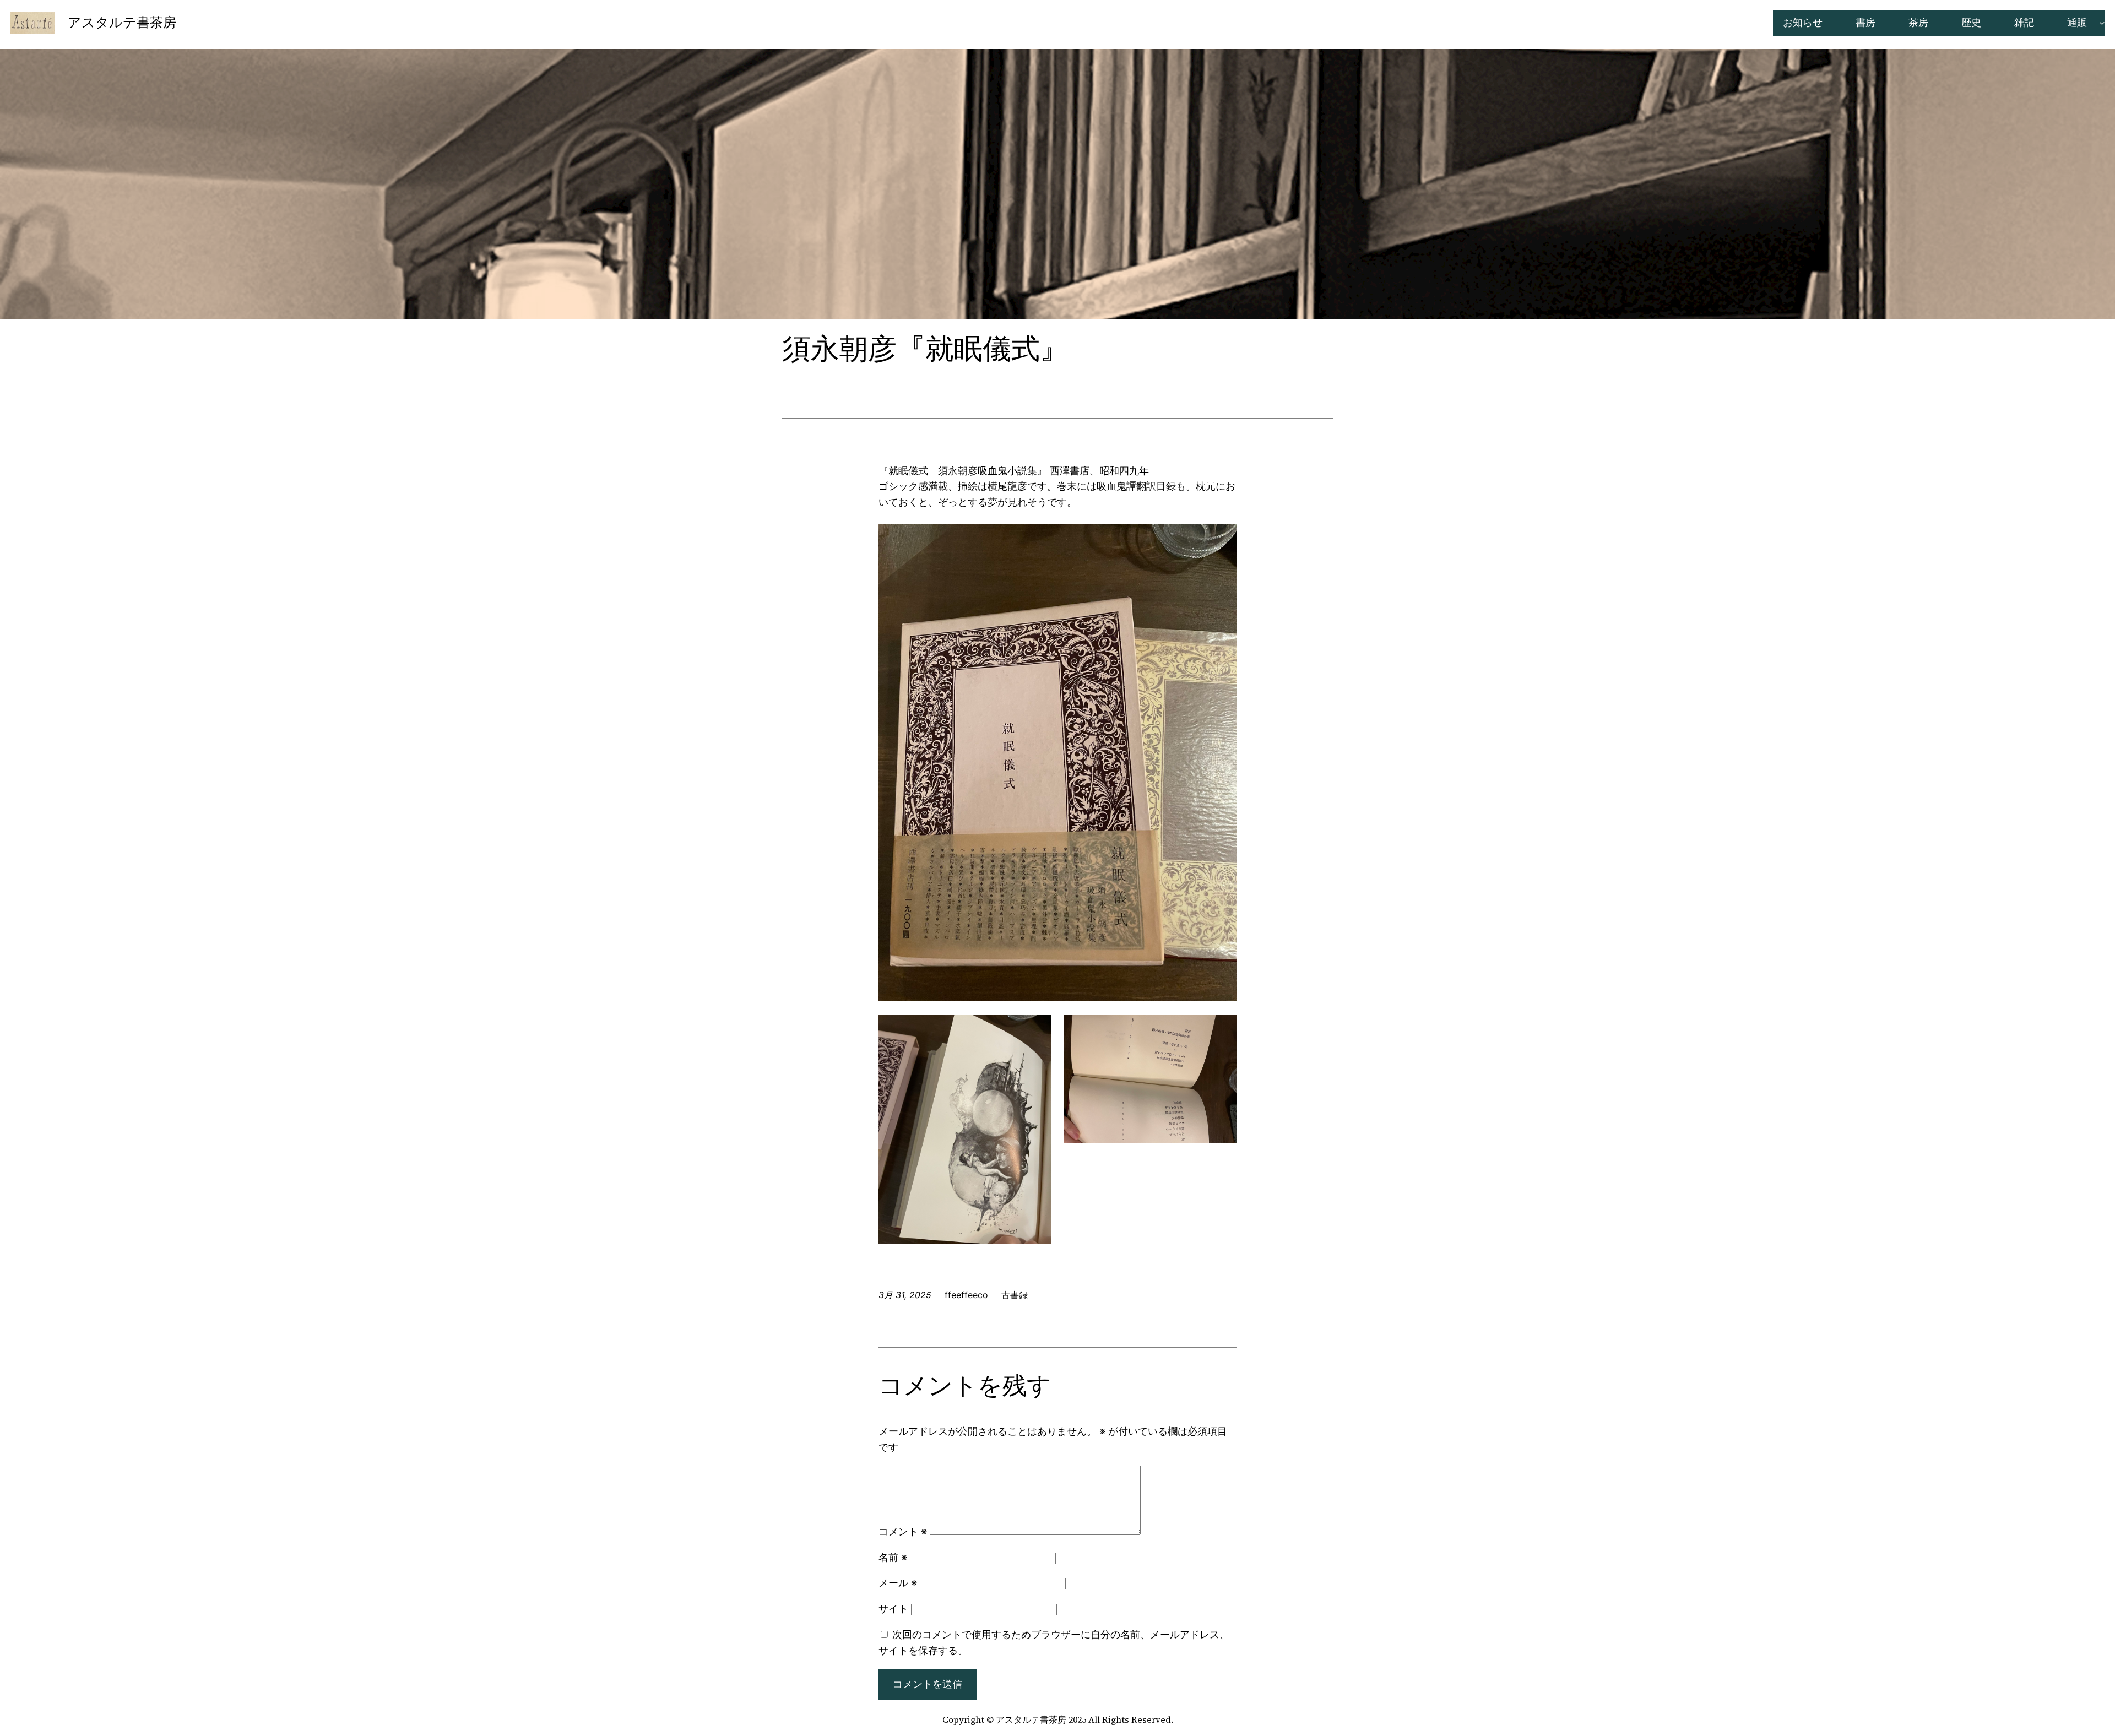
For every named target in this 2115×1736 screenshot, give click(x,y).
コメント (903, 1531)
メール (898, 1583)
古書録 (1015, 1295)
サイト (893, 1608)
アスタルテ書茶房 (122, 22)
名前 (893, 1557)
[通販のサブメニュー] (2102, 23)
